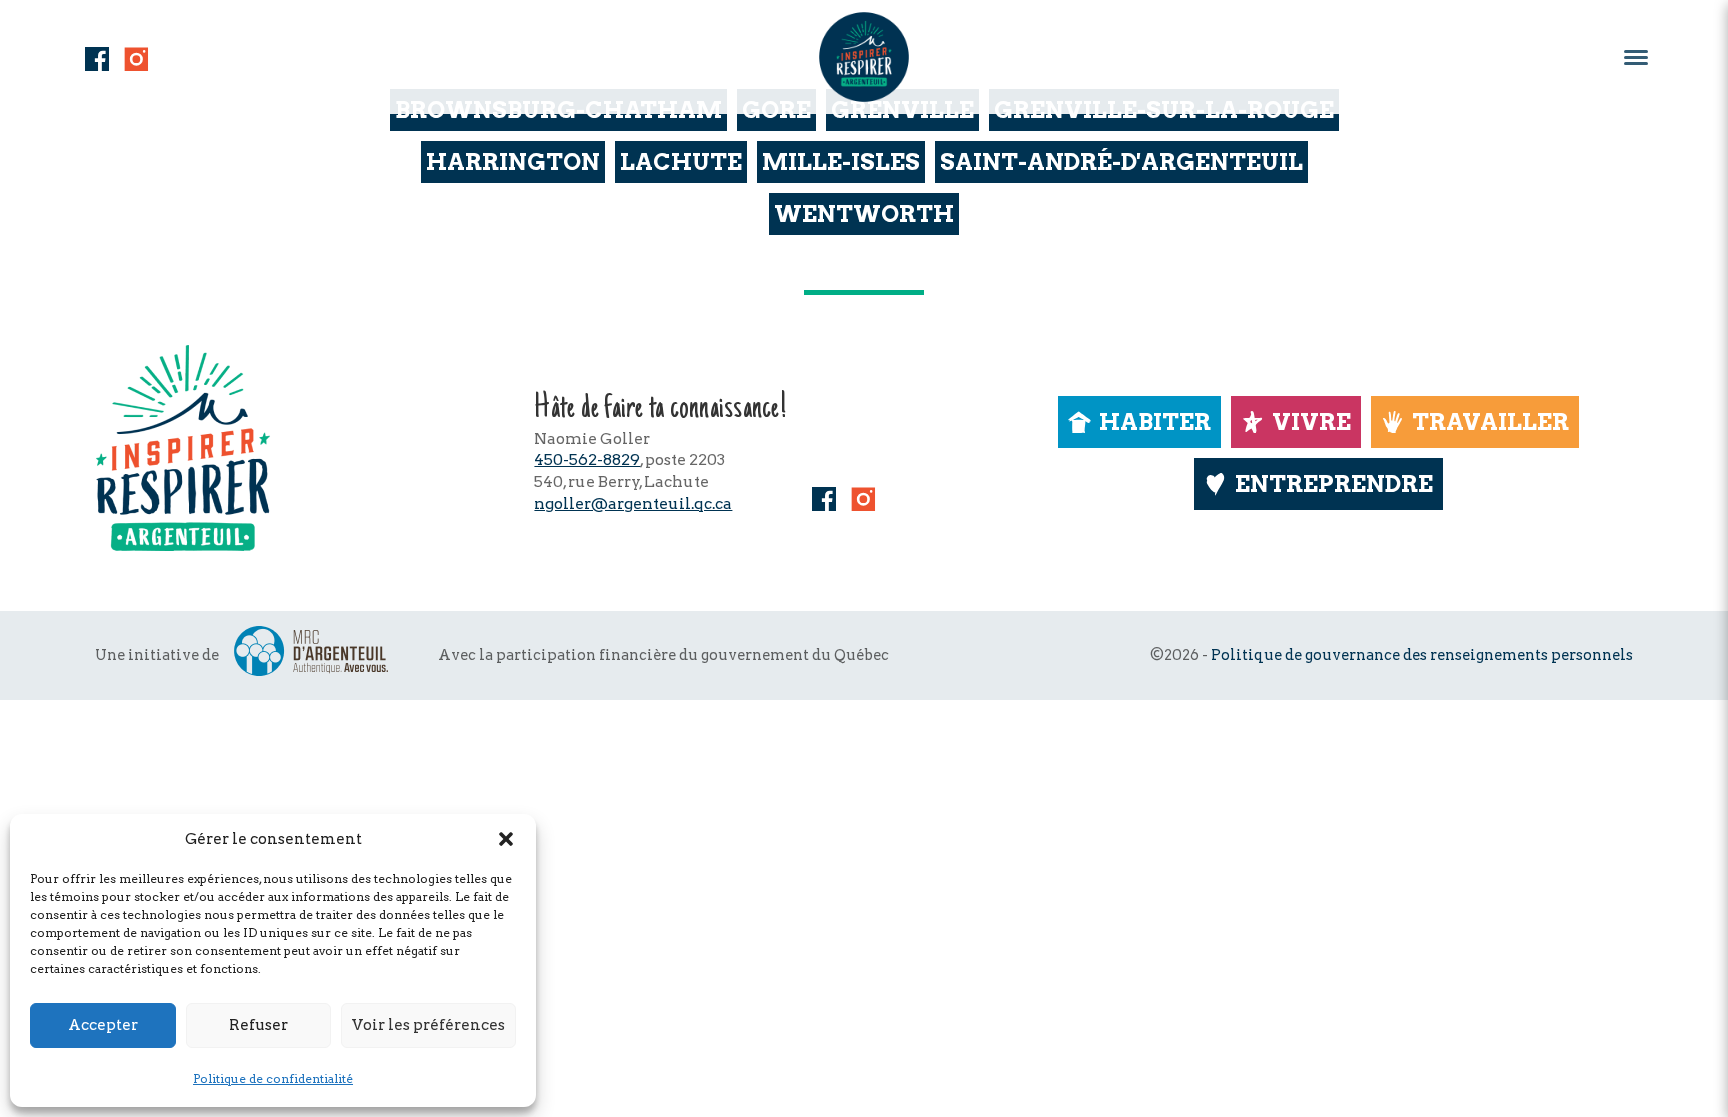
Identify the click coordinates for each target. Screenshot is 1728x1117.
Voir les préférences (428, 1025)
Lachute (681, 162)
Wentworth (864, 214)
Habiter (1155, 422)
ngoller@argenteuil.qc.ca (633, 503)
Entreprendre (1334, 484)
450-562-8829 (587, 459)
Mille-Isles (841, 162)
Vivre (1311, 422)
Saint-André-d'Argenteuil (1121, 162)
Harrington (513, 162)
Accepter (103, 1025)
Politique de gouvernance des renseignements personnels (1422, 655)
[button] (506, 839)
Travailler (1490, 422)
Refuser (258, 1025)
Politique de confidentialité (273, 1078)
